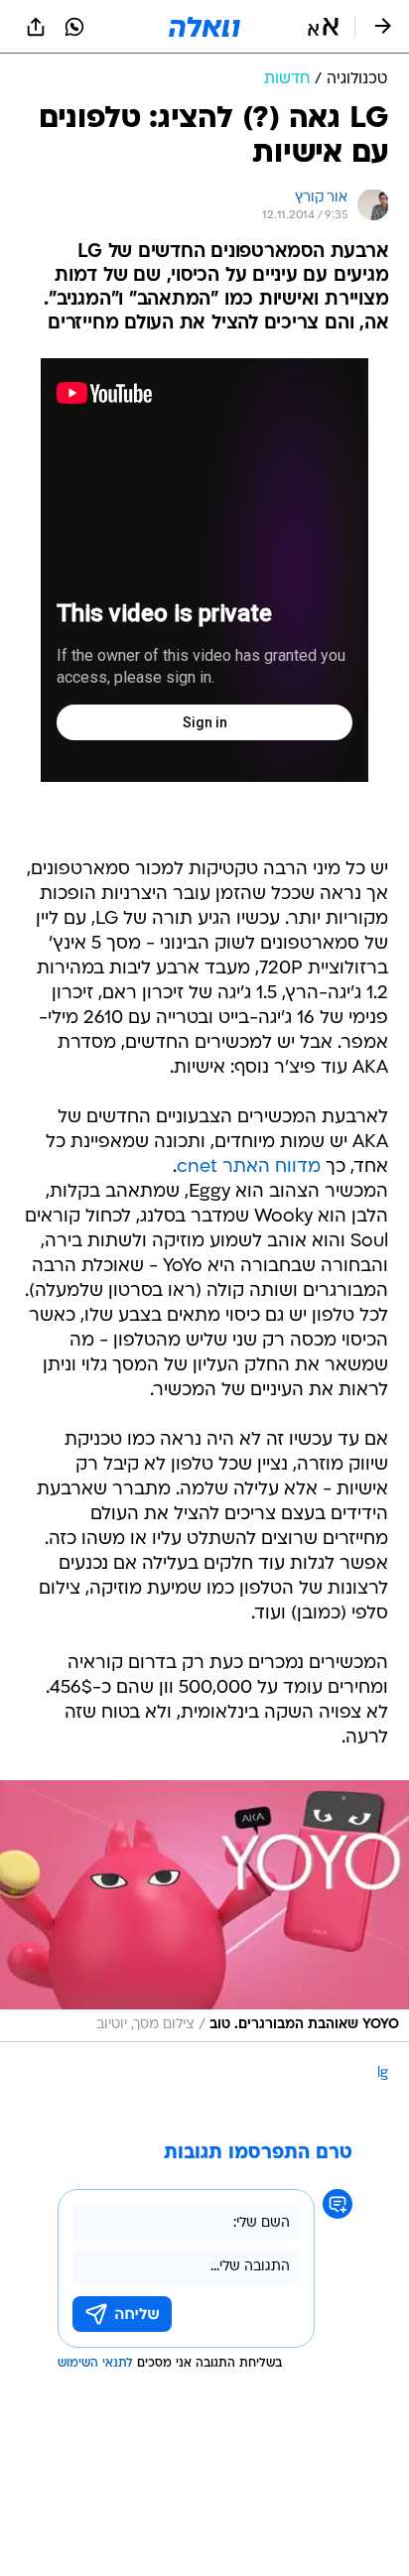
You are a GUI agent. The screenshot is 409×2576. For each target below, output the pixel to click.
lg (383, 2073)
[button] (323, 27)
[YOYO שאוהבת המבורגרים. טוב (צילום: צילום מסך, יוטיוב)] (204, 1911)
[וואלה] (204, 27)
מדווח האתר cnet (249, 1167)
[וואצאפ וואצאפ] (74, 27)
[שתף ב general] (36, 27)
